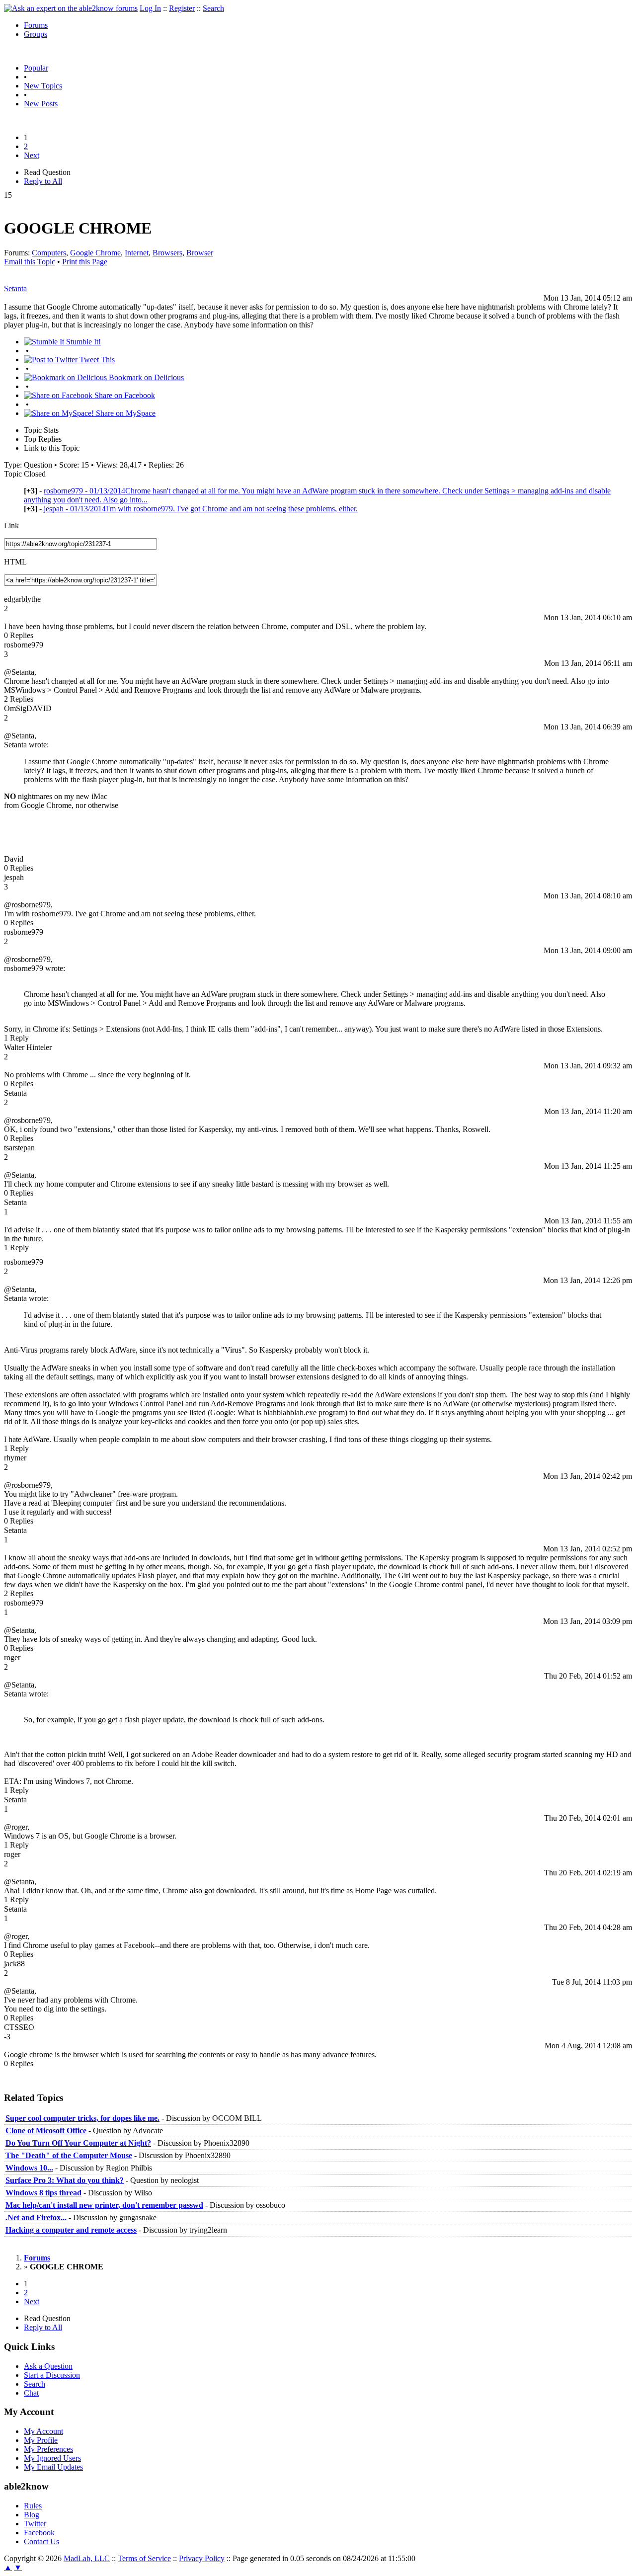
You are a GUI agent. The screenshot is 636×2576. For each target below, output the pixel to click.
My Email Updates (53, 2467)
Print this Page (85, 262)
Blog (32, 2515)
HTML (15, 562)
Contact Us (41, 2541)
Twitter (35, 2524)
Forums (36, 25)
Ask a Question (48, 2366)
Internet (137, 253)
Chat (31, 2393)
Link (11, 525)
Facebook (39, 2533)
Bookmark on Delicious (145, 377)
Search (213, 8)
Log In (150, 8)
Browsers (167, 253)
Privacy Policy (202, 2558)
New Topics (43, 86)
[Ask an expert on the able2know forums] (71, 8)
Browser (200, 253)
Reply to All (43, 181)
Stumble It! (82, 342)
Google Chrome (95, 253)
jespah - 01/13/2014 (201, 509)
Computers (49, 253)
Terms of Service (144, 2558)
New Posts (41, 104)
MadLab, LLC (87, 2558)
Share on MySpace (125, 413)
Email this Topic (30, 262)
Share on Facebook (124, 395)
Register (182, 8)
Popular (36, 68)
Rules (33, 2506)
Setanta (15, 288)
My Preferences (48, 2449)
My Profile (41, 2440)
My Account (43, 2431)
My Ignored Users (52, 2458)
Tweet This (96, 360)
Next (32, 155)
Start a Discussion (52, 2375)
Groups (36, 34)
